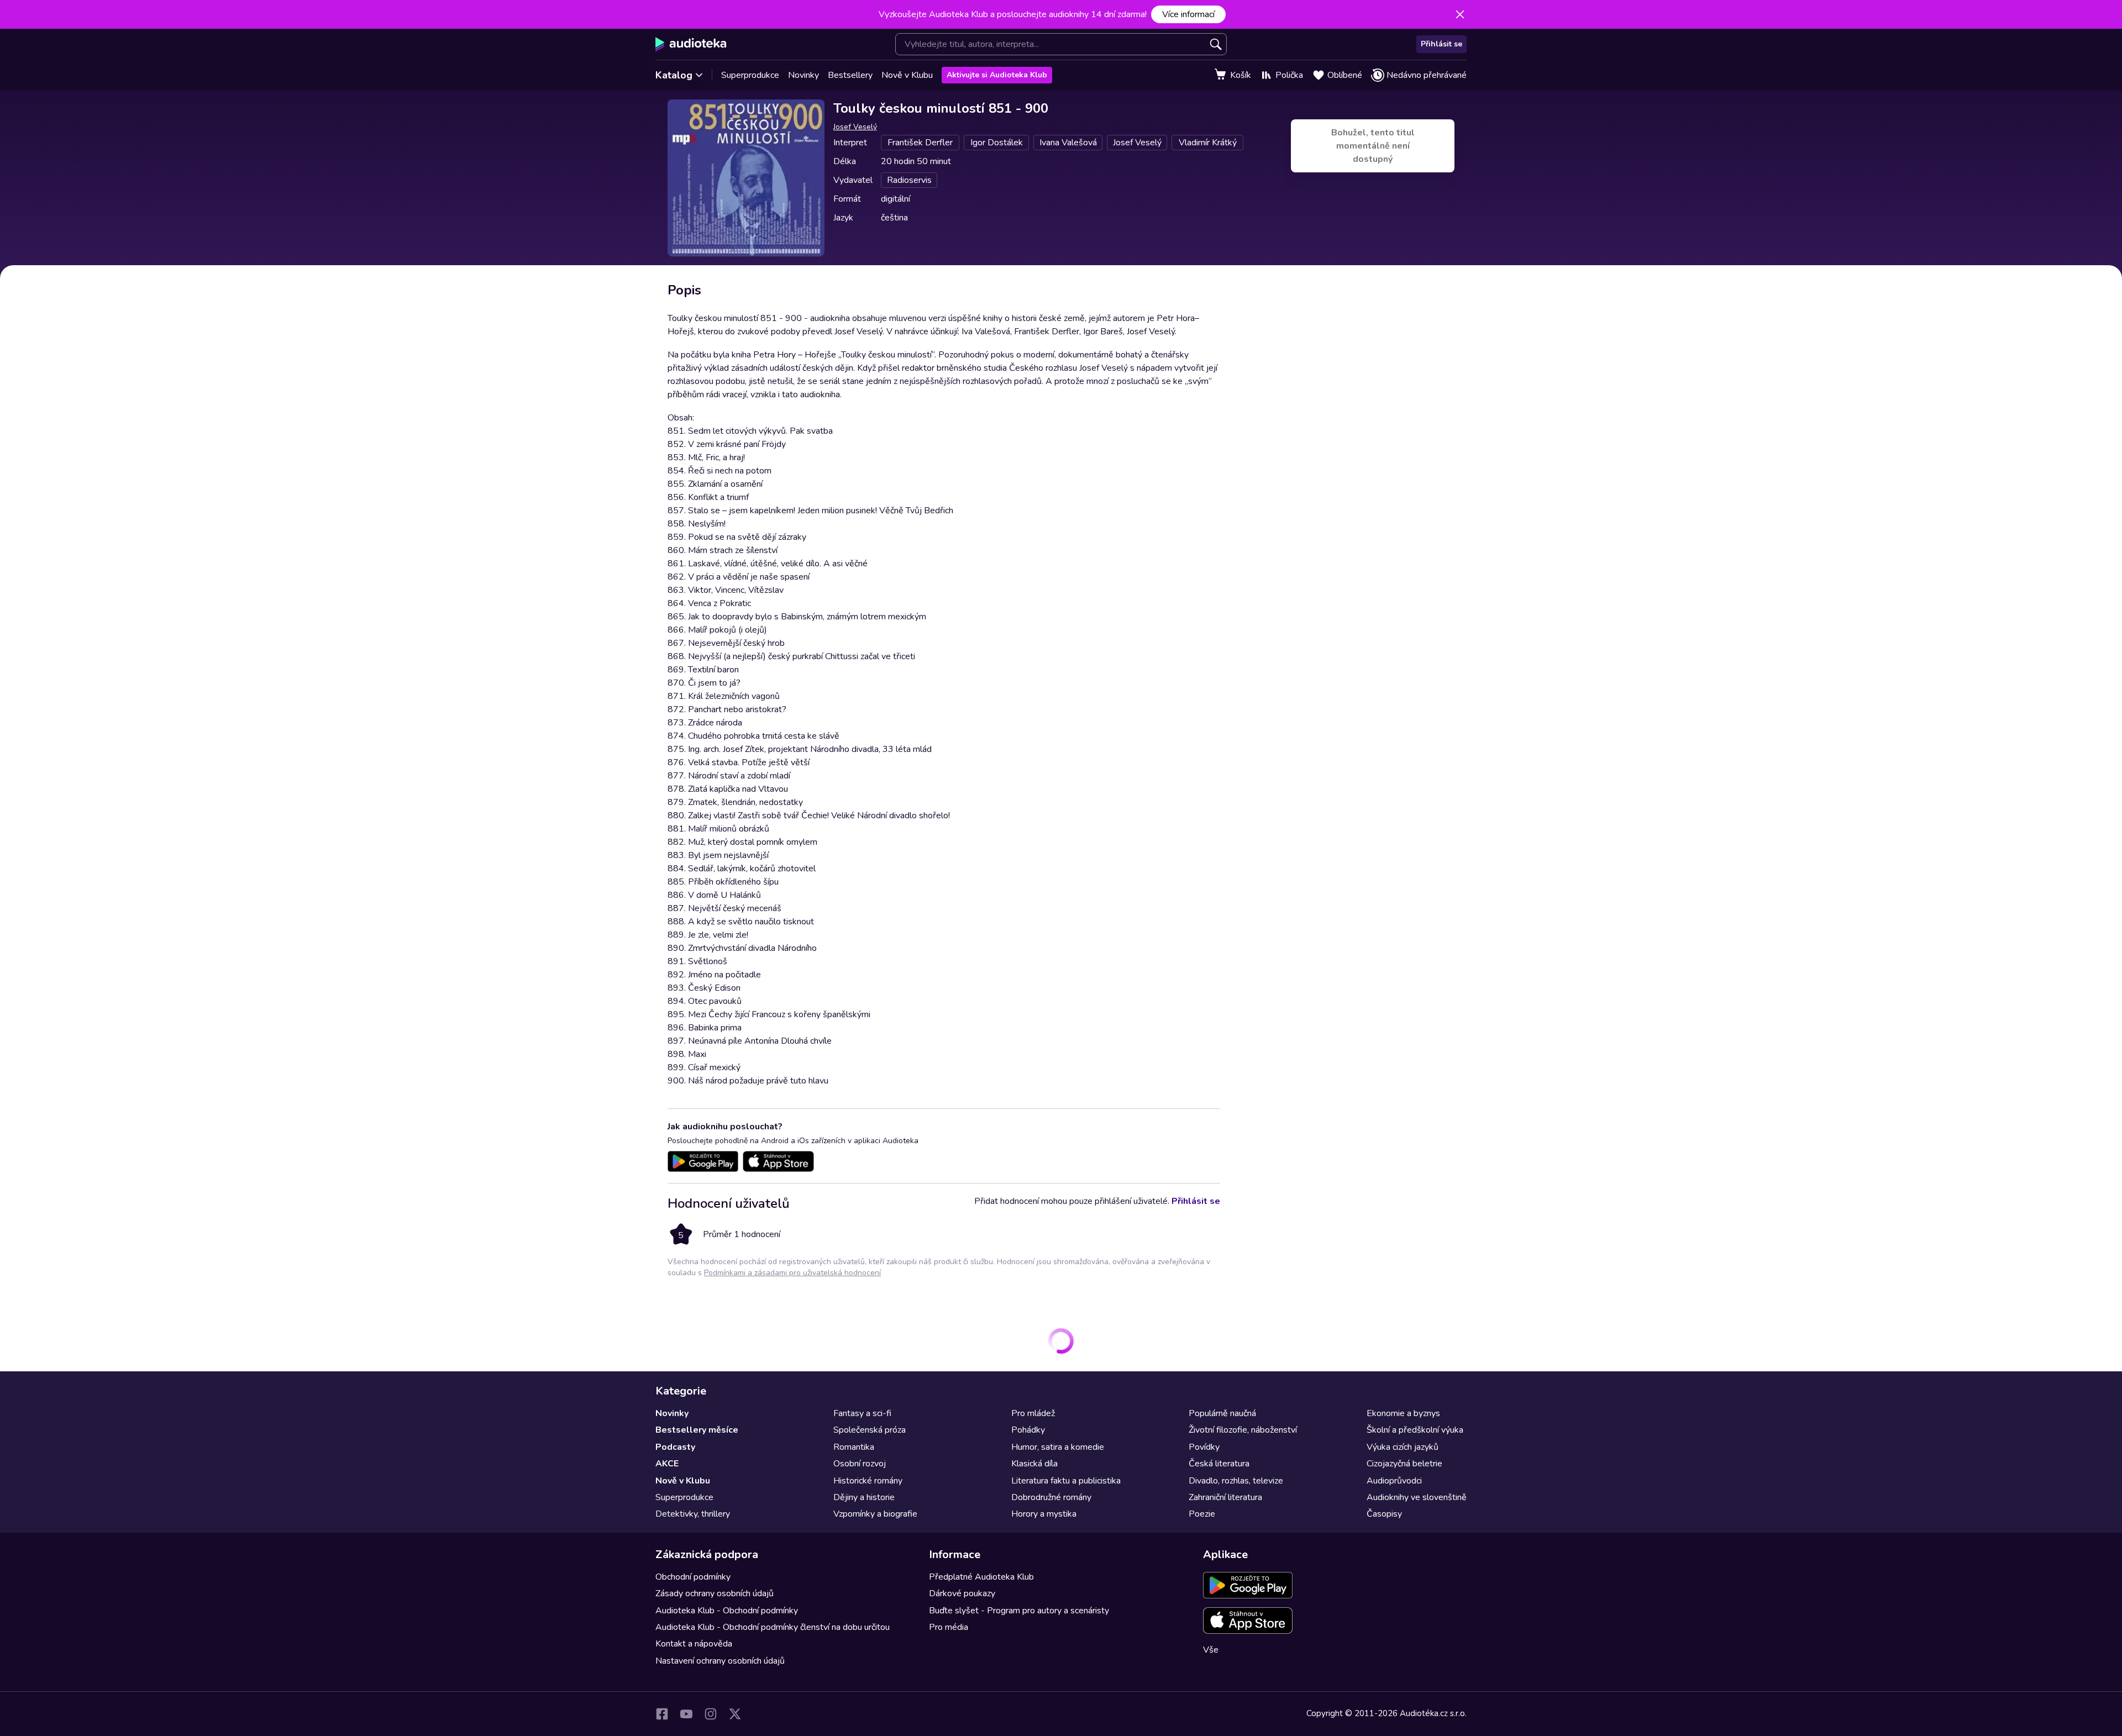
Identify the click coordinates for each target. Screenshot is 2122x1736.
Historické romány (868, 1481)
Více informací (1188, 14)
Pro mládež (1033, 1413)
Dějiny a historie (864, 1497)
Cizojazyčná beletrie (1404, 1464)
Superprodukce (750, 75)
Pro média (949, 1627)
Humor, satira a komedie (1058, 1447)
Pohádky (1028, 1430)
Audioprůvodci (1394, 1481)
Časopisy (1384, 1514)
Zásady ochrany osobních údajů (715, 1593)
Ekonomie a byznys (1403, 1413)
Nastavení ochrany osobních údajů (720, 1661)
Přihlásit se (1441, 44)
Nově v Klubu (907, 75)
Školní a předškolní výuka (1415, 1430)
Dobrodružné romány (1051, 1497)
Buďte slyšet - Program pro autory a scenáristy (1019, 1611)
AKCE (667, 1464)
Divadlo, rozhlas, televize (1236, 1481)
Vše (1211, 1650)
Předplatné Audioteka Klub (981, 1577)
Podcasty (675, 1447)
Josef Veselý (855, 127)
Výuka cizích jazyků (1403, 1447)
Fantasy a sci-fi (862, 1413)
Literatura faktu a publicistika (1066, 1481)
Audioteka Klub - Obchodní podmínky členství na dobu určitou (773, 1627)
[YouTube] (686, 1714)
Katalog (674, 75)
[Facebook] (662, 1714)
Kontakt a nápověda (694, 1644)
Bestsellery (850, 75)
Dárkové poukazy (962, 1593)
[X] (735, 1714)
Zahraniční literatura (1225, 1497)
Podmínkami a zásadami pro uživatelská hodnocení (792, 1273)
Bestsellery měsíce (697, 1430)
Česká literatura (1219, 1464)
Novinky (803, 75)
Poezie (1202, 1514)
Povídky (1204, 1447)
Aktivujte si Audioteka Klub (997, 75)
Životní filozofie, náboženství (1243, 1430)
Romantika (854, 1447)
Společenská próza (870, 1430)
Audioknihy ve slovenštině (1417, 1497)
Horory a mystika (1044, 1514)
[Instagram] (711, 1714)
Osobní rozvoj (860, 1464)
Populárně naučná (1222, 1413)
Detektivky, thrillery (693, 1514)
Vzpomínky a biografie (875, 1514)
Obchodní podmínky (693, 1577)
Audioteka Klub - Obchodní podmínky (727, 1611)
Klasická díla (1034, 1464)
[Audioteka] (691, 44)
